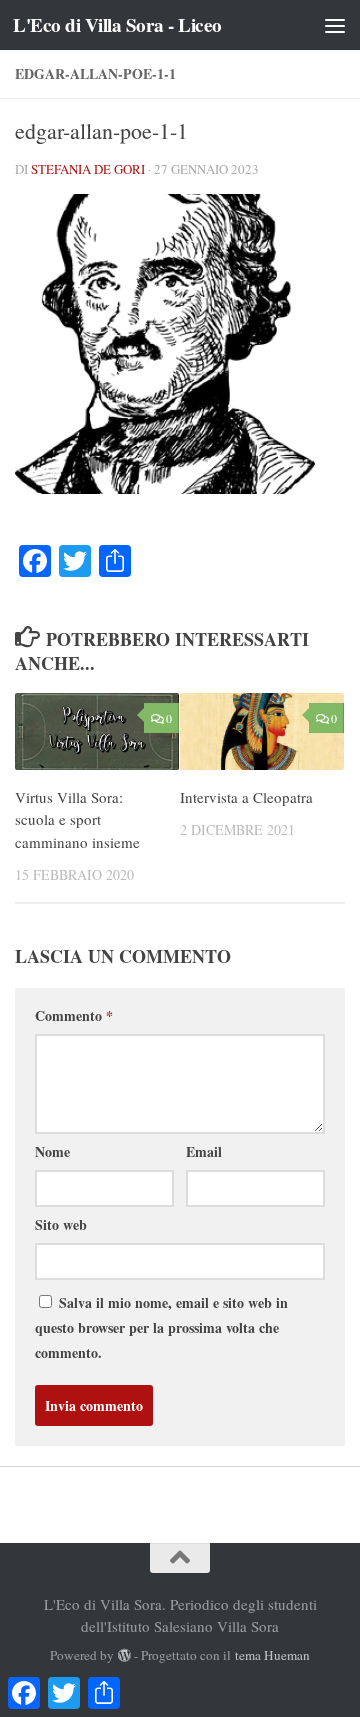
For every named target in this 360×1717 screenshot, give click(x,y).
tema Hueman (272, 1655)
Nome (52, 1151)
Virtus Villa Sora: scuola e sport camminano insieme (77, 819)
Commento (74, 1015)
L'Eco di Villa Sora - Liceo (117, 25)
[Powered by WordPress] (124, 1655)
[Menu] (335, 25)
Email (204, 1151)
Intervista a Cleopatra (246, 797)
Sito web (61, 1224)
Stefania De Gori (88, 169)
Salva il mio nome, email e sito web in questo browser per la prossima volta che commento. (161, 1327)
